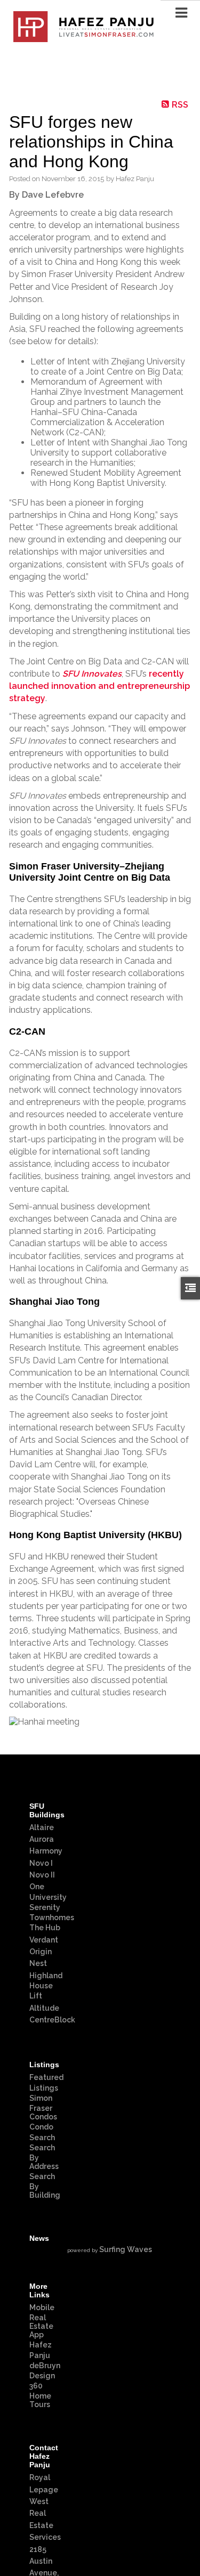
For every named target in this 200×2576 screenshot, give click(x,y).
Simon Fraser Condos (43, 2107)
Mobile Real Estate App (42, 2321)
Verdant (44, 1940)
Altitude (44, 2008)
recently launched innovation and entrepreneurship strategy (99, 686)
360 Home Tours (40, 2395)
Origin (41, 1952)
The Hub (45, 1928)
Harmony (46, 1851)
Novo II (42, 1875)
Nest (38, 1963)
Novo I (41, 1863)
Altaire (42, 1827)
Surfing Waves (126, 2249)
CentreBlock (52, 2020)
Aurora (42, 1839)
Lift (36, 1996)
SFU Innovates (92, 674)
